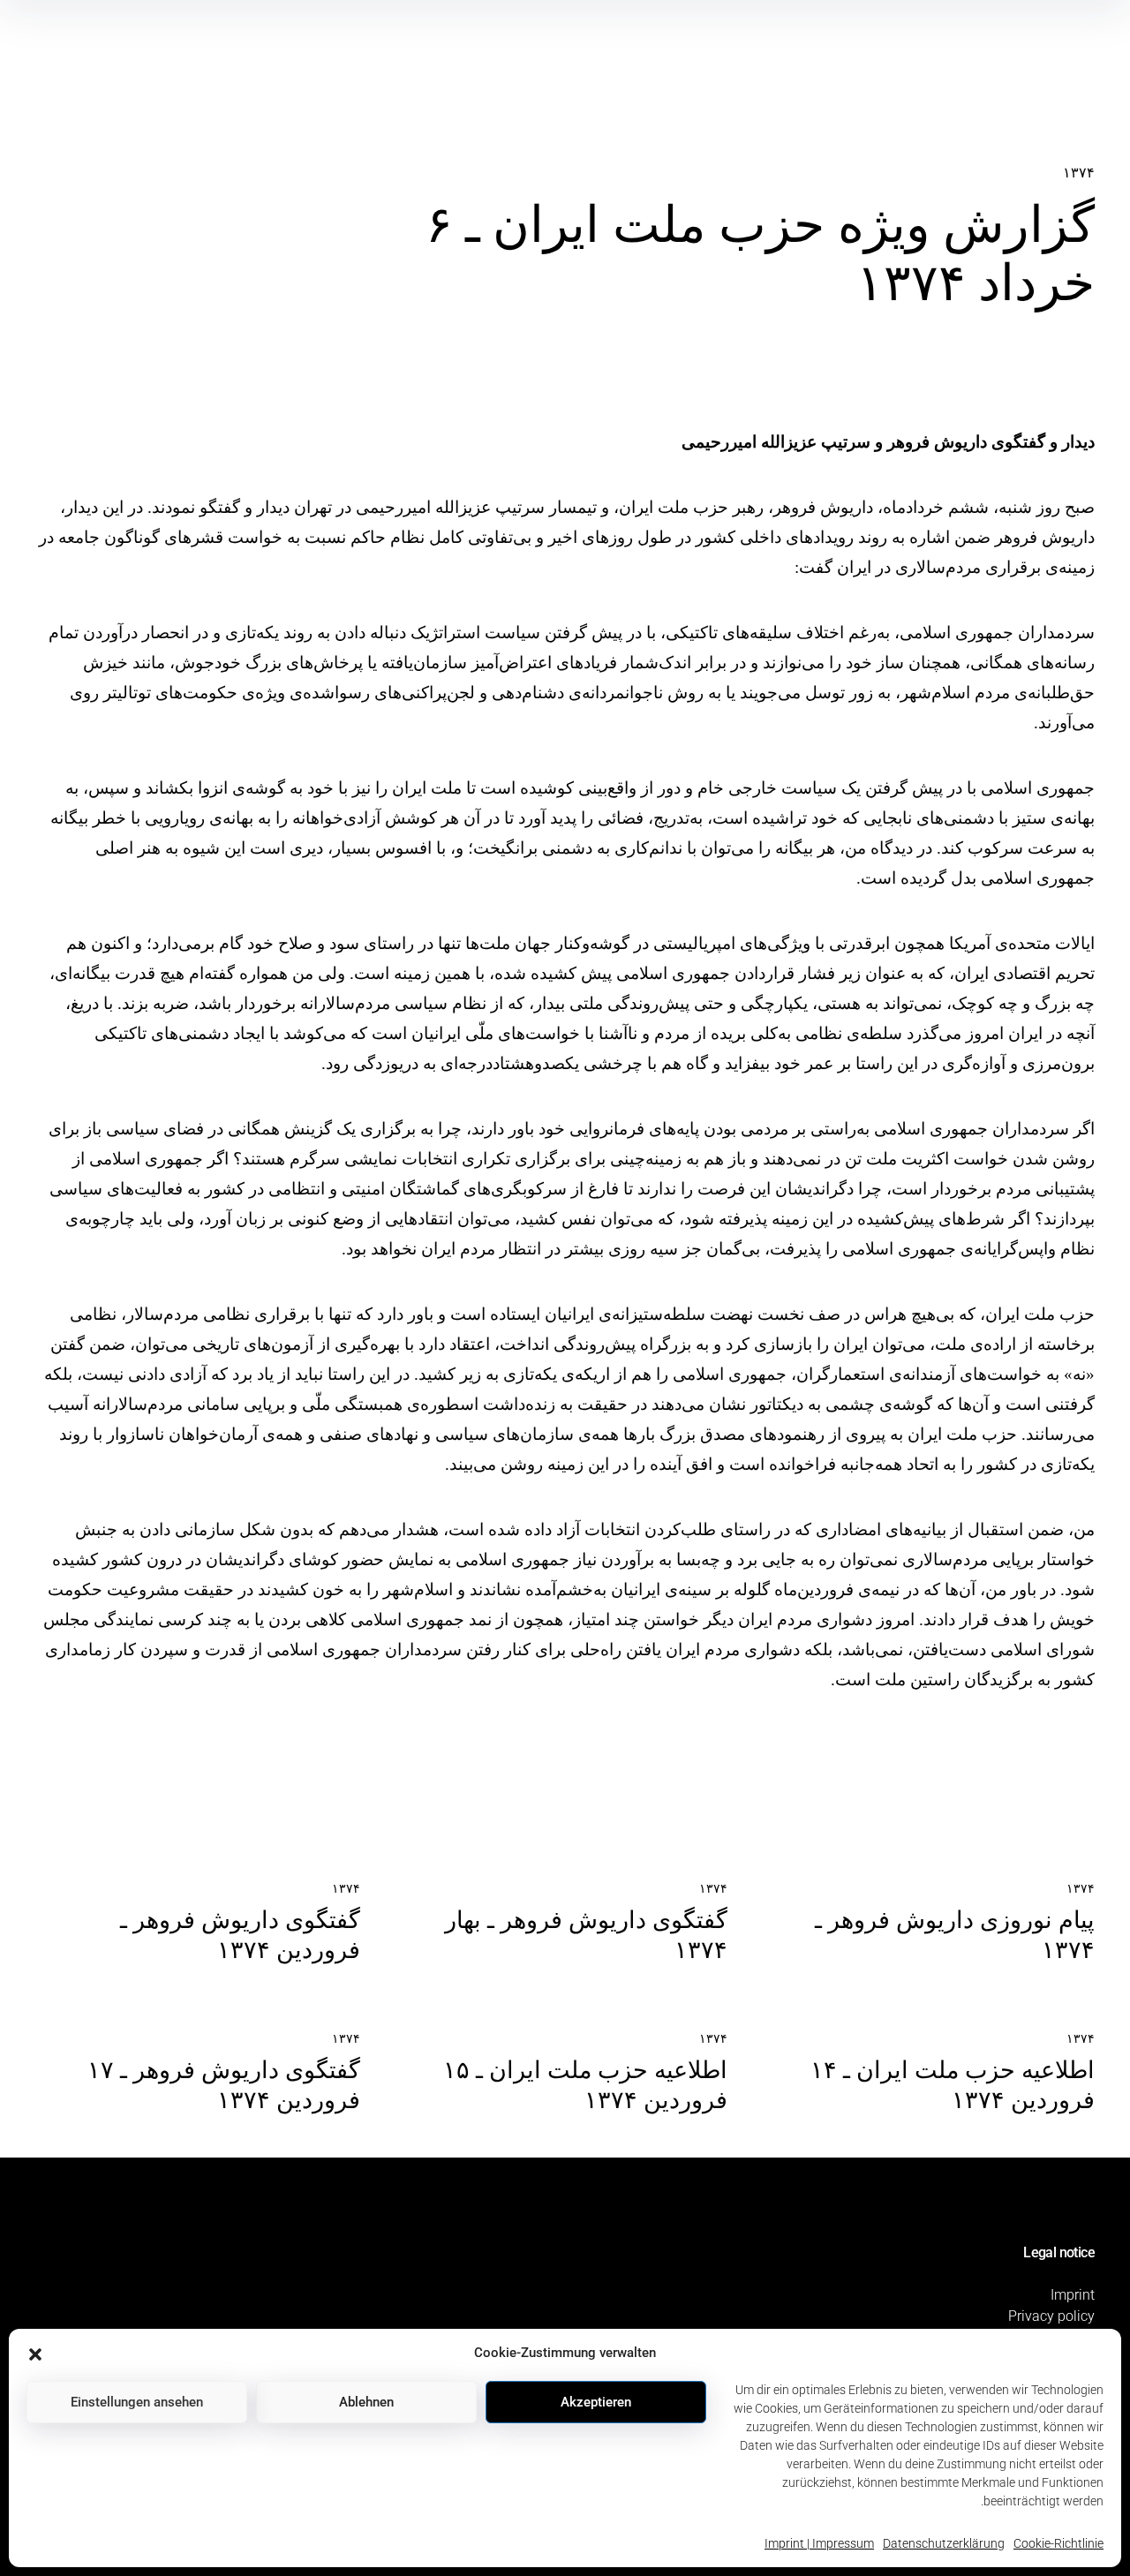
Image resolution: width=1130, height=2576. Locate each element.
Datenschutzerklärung (944, 2543)
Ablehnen (366, 2402)
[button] (35, 2353)
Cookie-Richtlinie (1058, 2543)
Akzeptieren (596, 2402)
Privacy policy (1051, 2316)
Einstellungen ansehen (137, 2402)
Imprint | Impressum (819, 2543)
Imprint (1073, 2295)
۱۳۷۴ (1079, 173)
